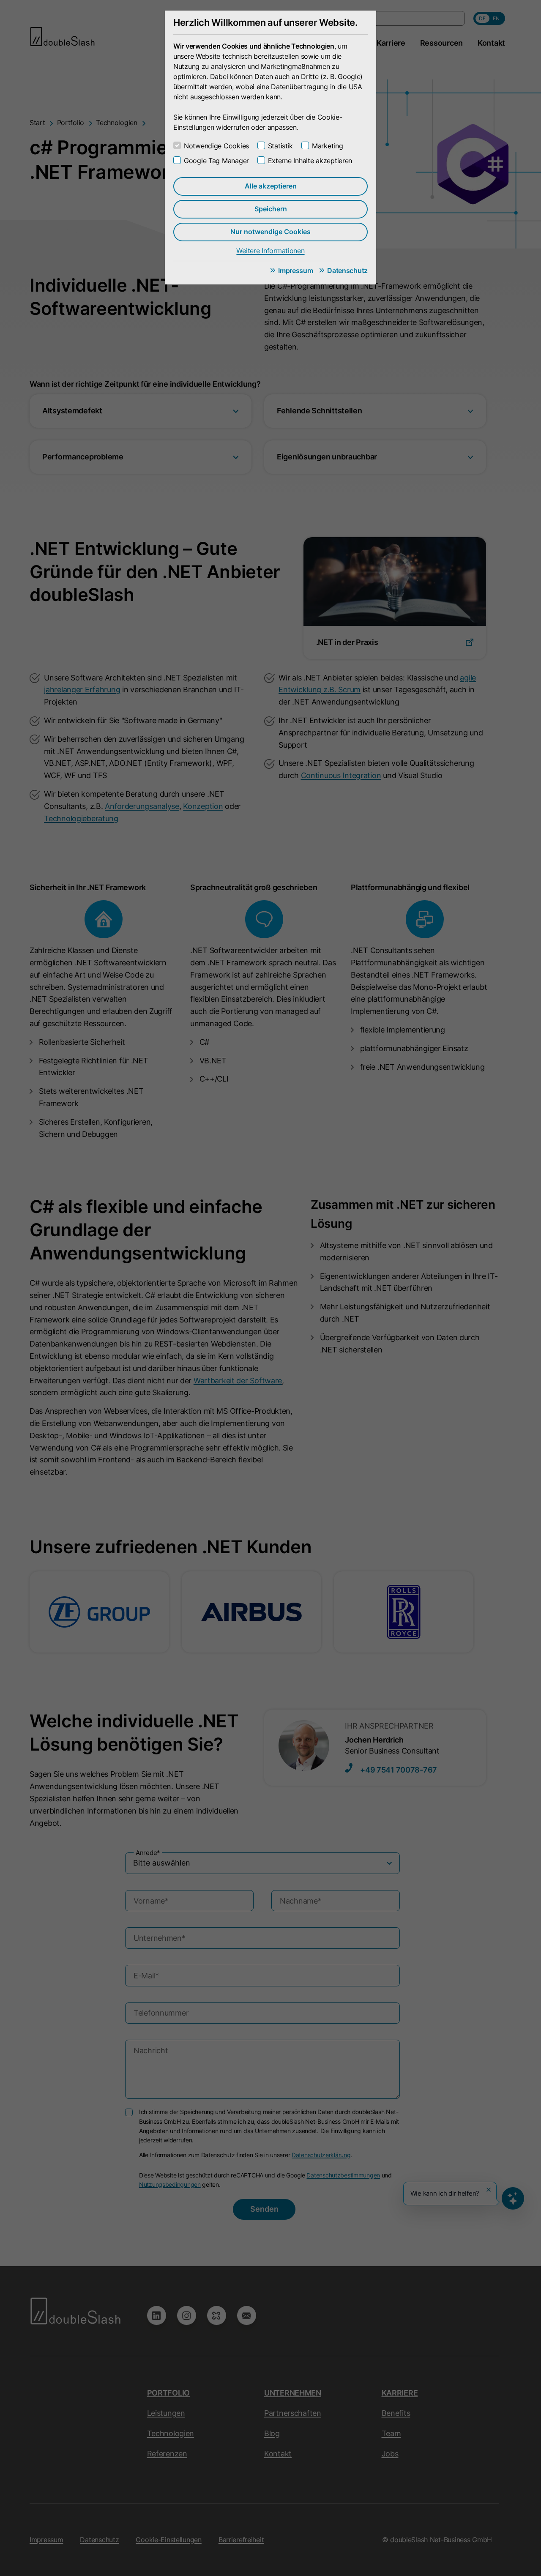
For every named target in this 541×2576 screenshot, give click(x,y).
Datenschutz (347, 270)
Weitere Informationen (270, 251)
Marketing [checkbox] (327, 146)
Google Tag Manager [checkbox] (216, 161)
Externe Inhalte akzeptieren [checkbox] (310, 161)
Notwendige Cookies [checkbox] (216, 146)
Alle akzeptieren (271, 186)
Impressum (295, 270)
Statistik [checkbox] (280, 146)
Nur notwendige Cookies (270, 232)
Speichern (271, 209)
